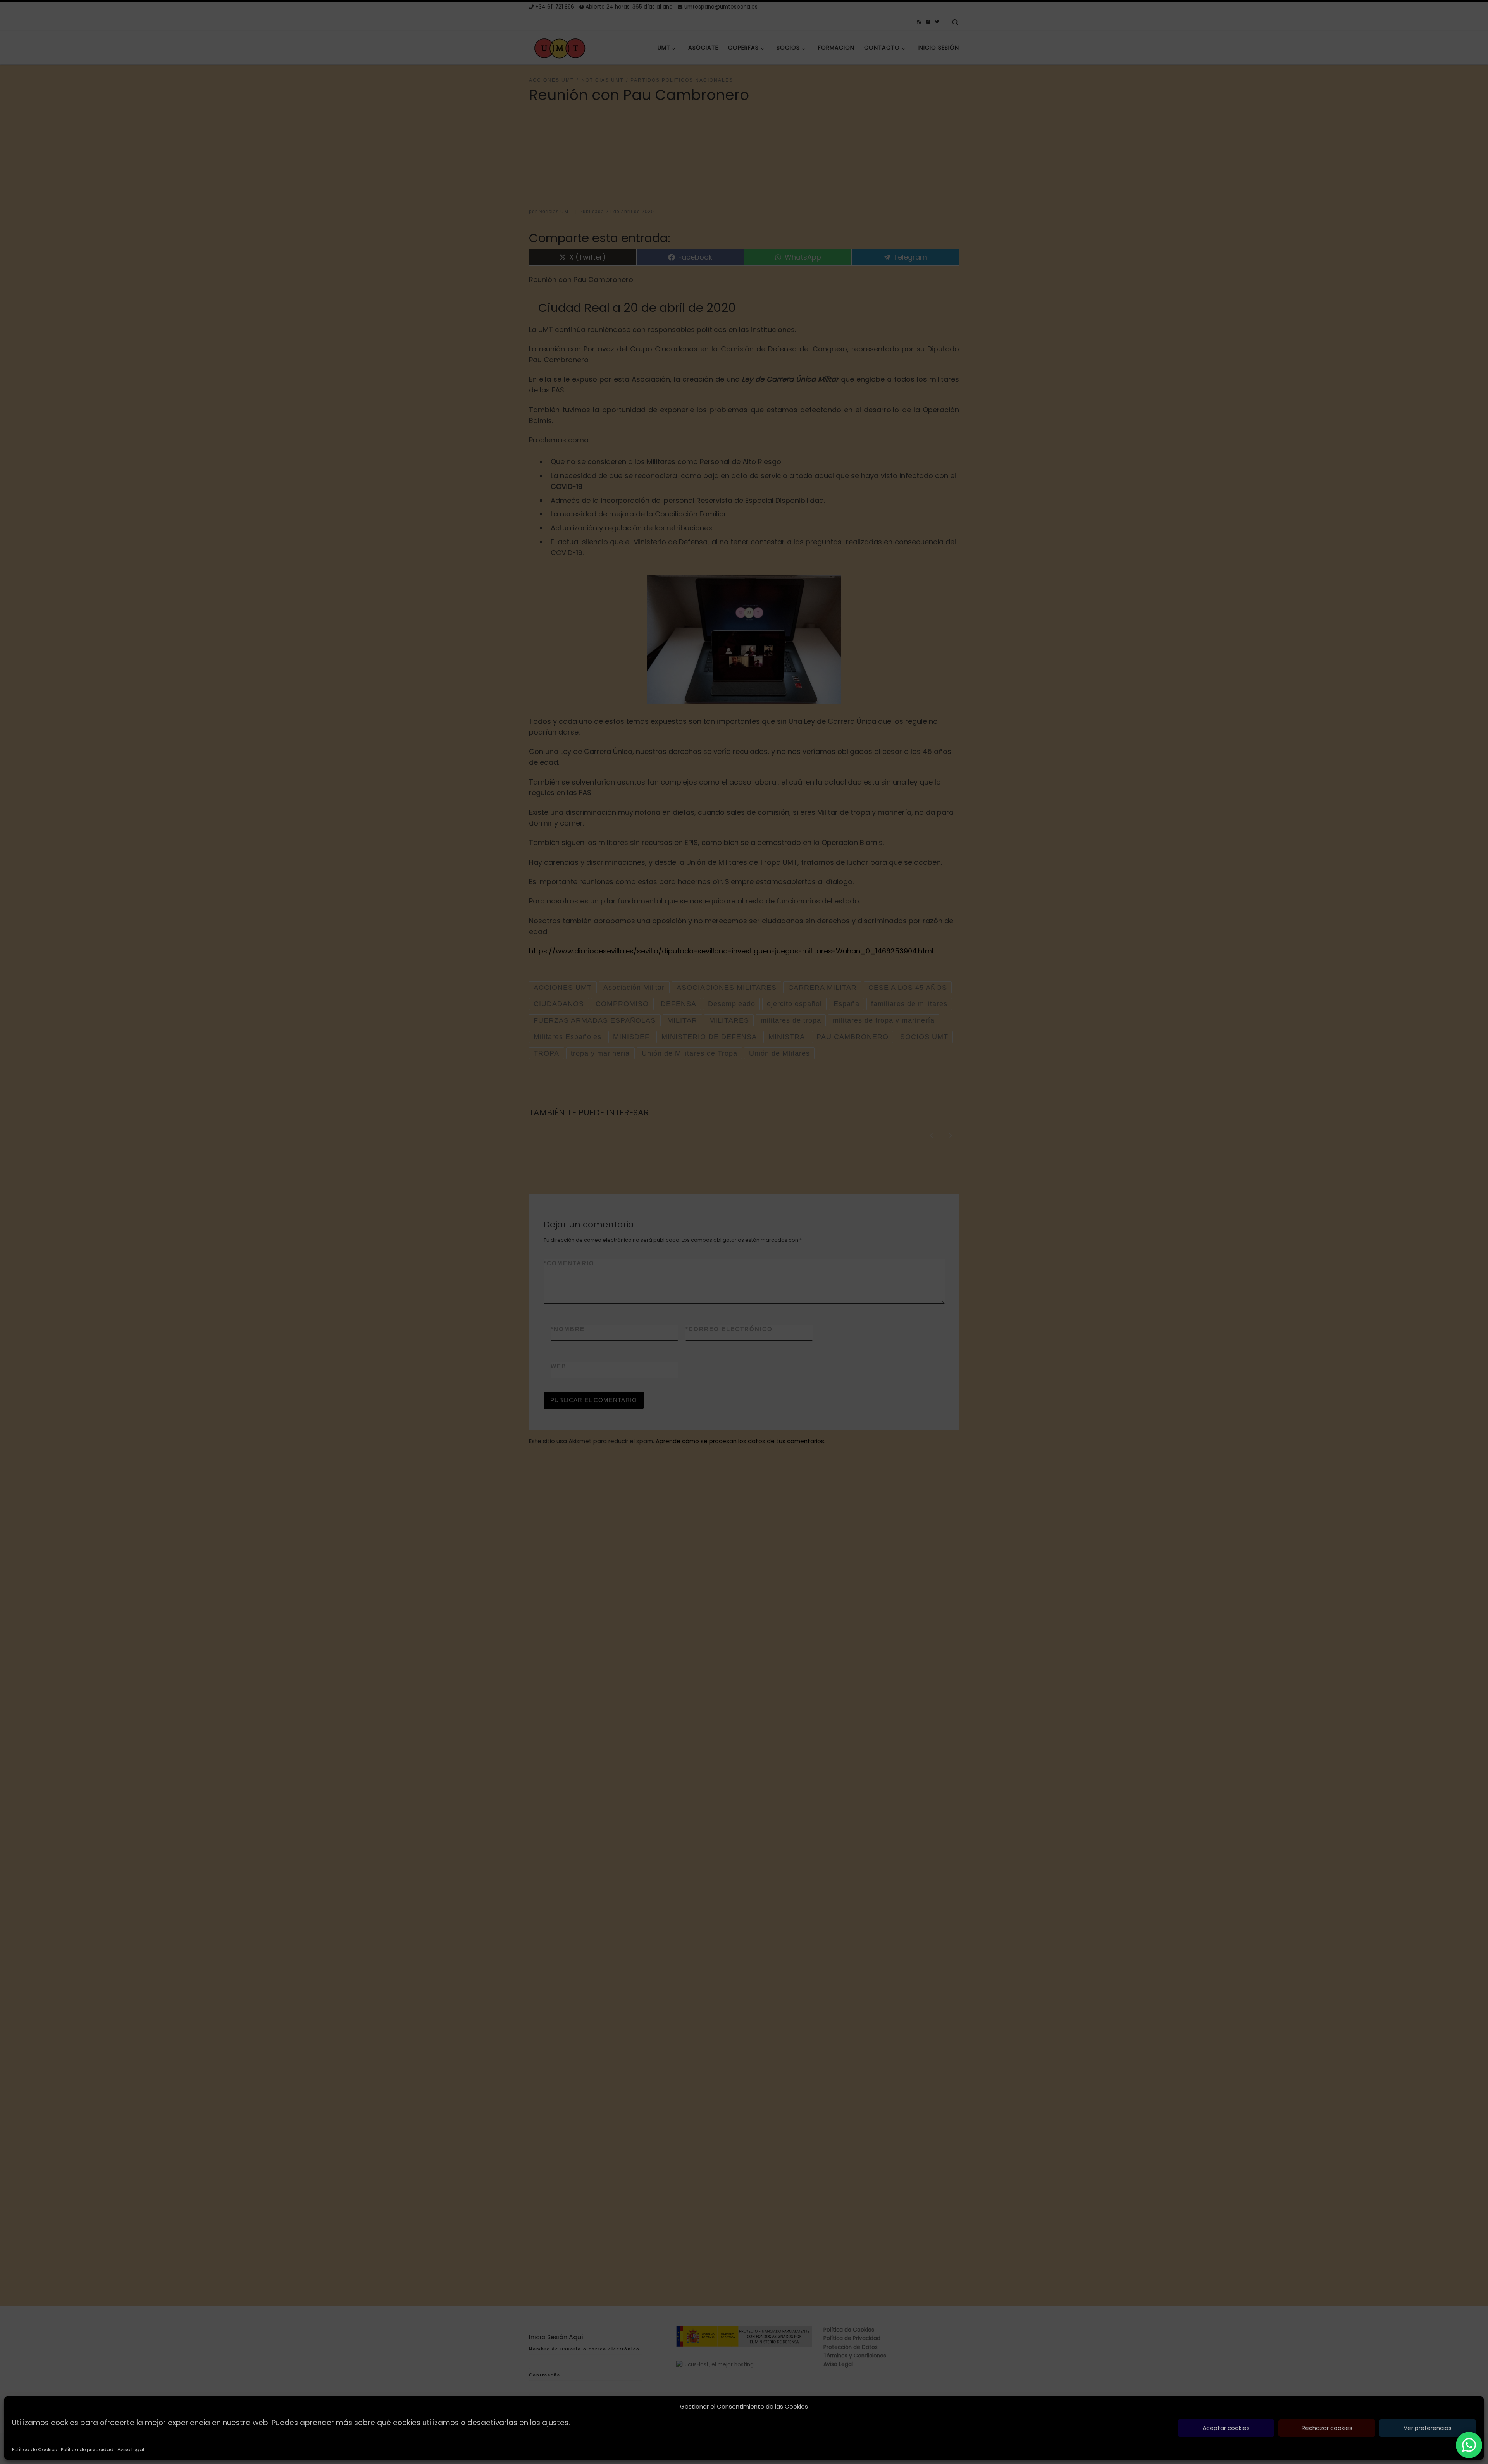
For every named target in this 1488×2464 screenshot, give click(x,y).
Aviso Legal (131, 2449)
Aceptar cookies (1226, 2428)
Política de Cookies (34, 2449)
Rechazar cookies (1327, 2428)
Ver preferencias (1428, 2428)
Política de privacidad (87, 2449)
